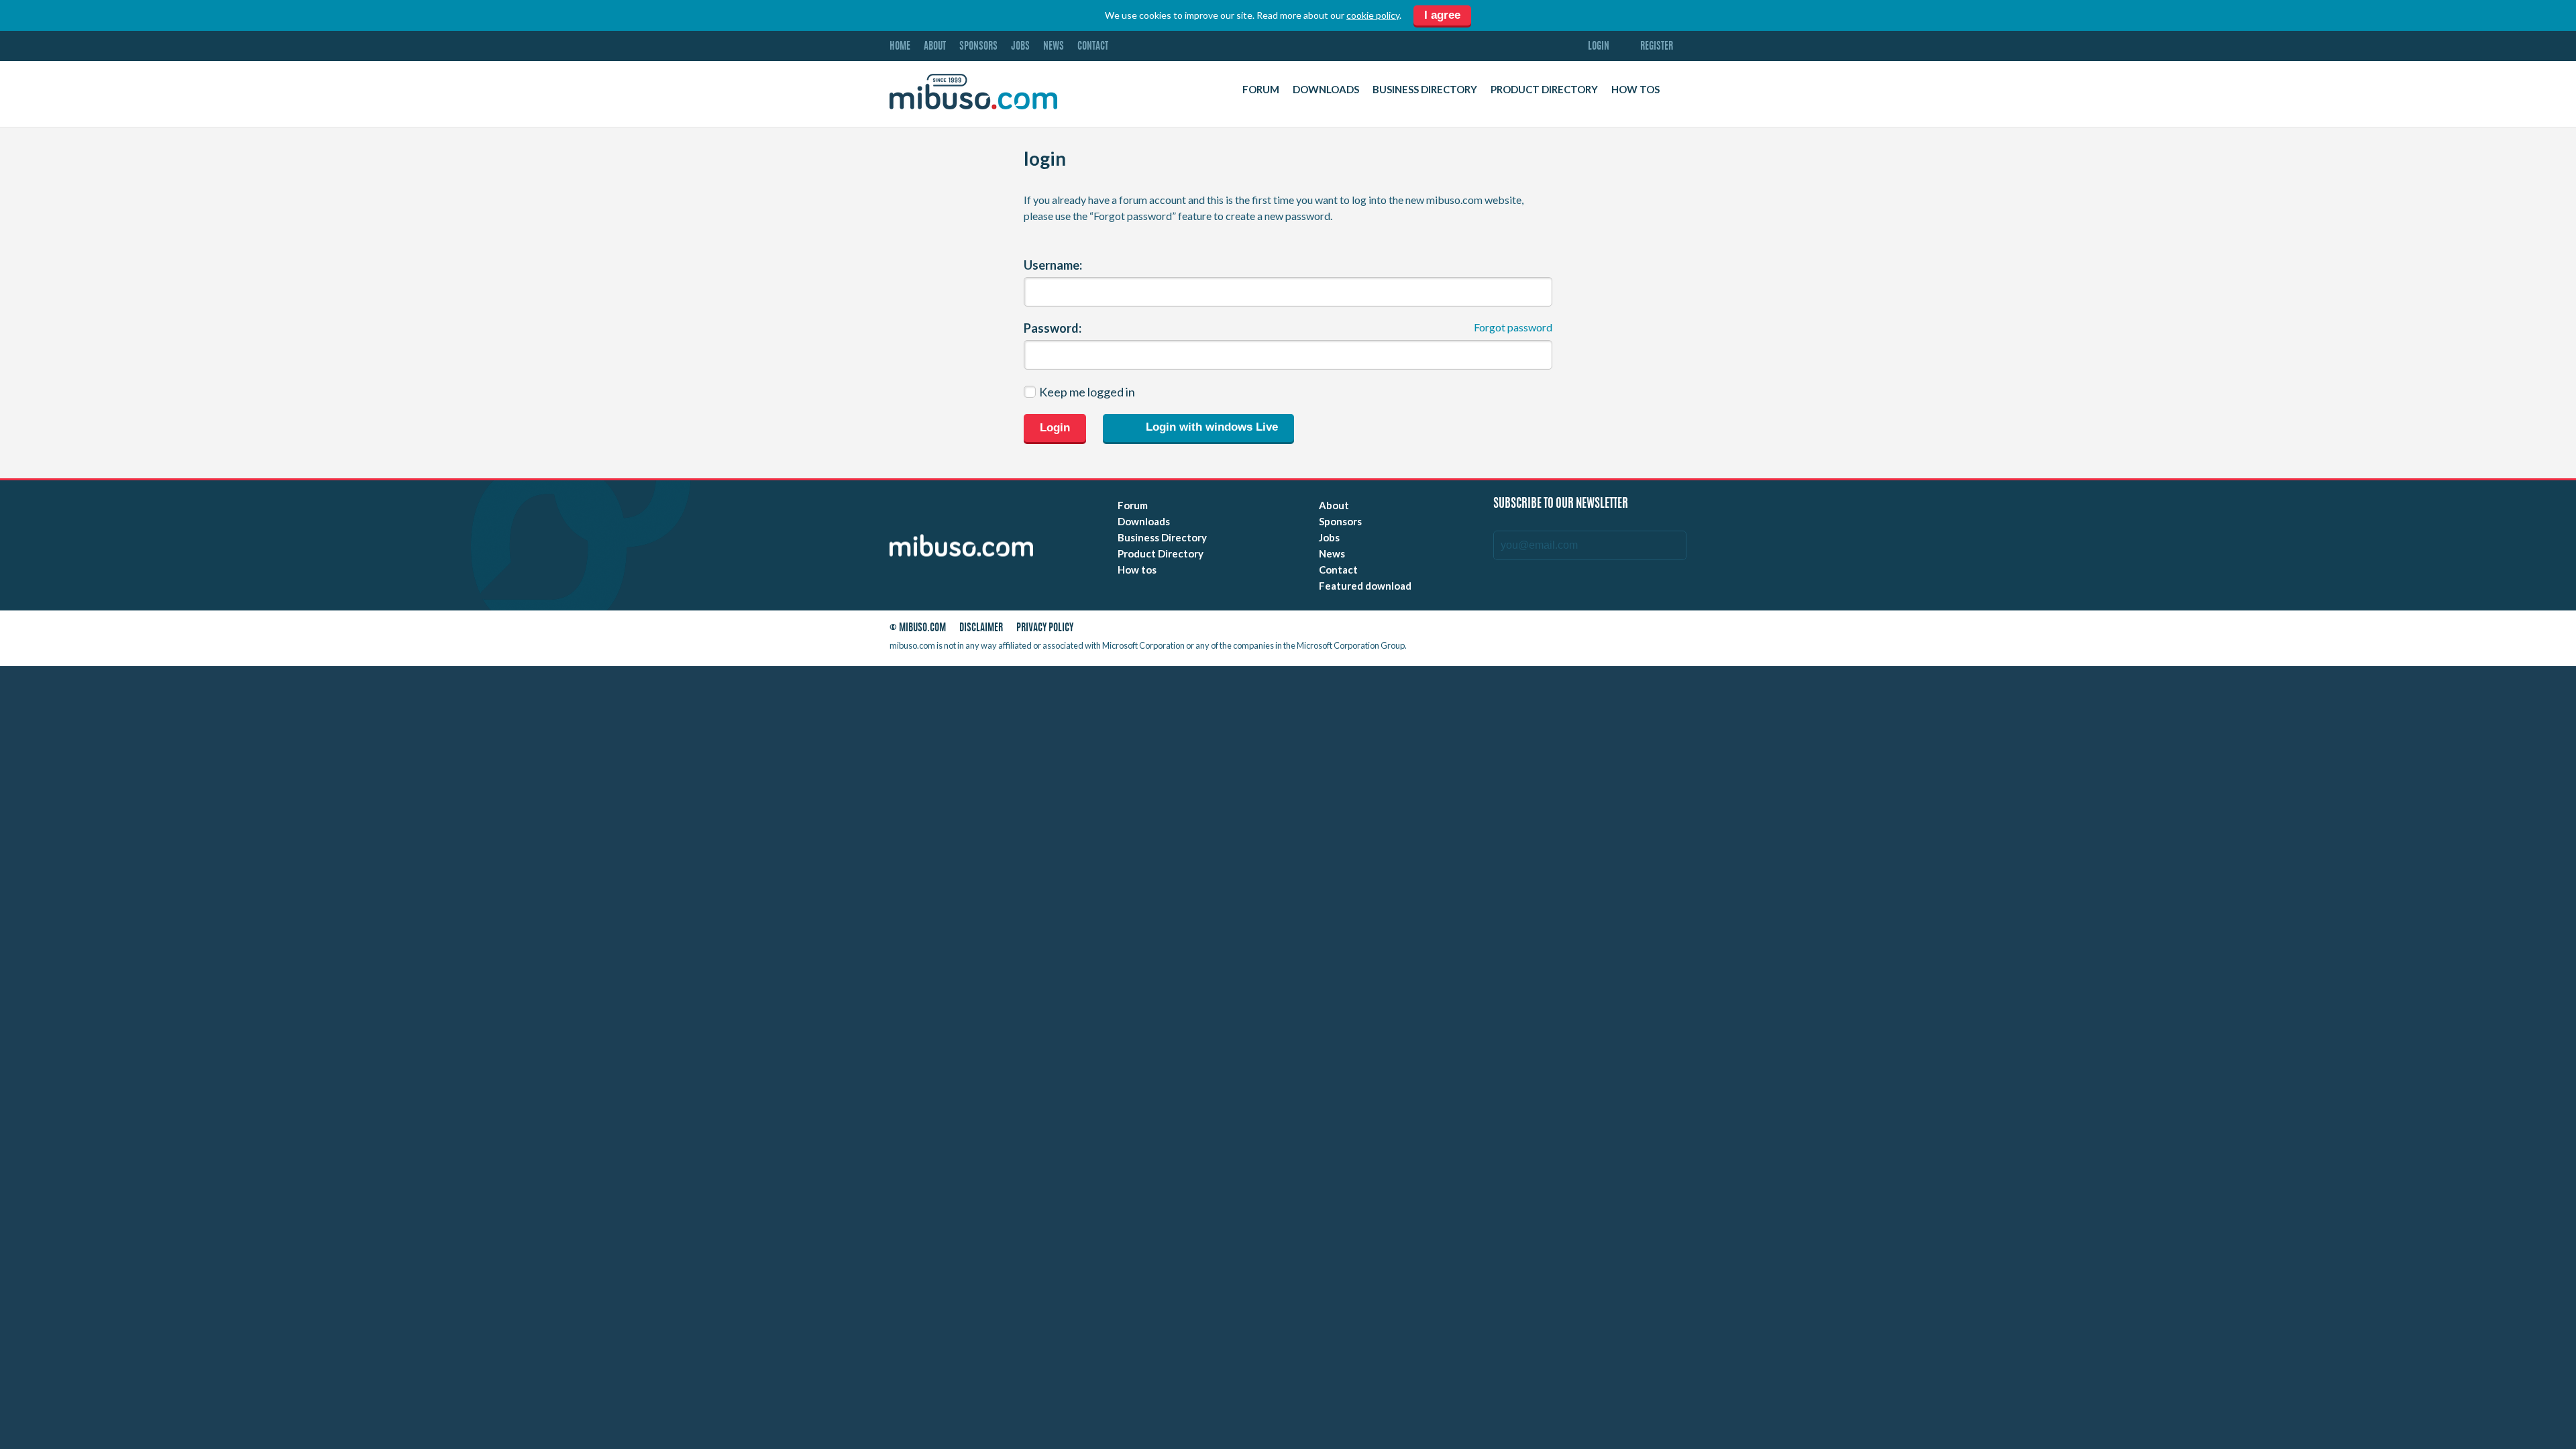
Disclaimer (981, 628)
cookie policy (1373, 15)
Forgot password (1513, 327)
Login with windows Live (1210, 428)
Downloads (1326, 89)
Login (1599, 47)
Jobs (1020, 47)
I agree (1442, 15)
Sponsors (978, 47)
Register (1657, 47)
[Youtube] (1560, 631)
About (935, 47)
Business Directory (1425, 89)
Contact (1093, 47)
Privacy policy (1045, 628)
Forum (1261, 89)
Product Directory (1544, 89)
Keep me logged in (1087, 392)
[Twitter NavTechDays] (1641, 631)
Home (900, 47)
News (1054, 47)
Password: (1053, 328)
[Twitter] (1584, 631)
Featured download (1365, 586)
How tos (1635, 89)
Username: (1053, 265)
